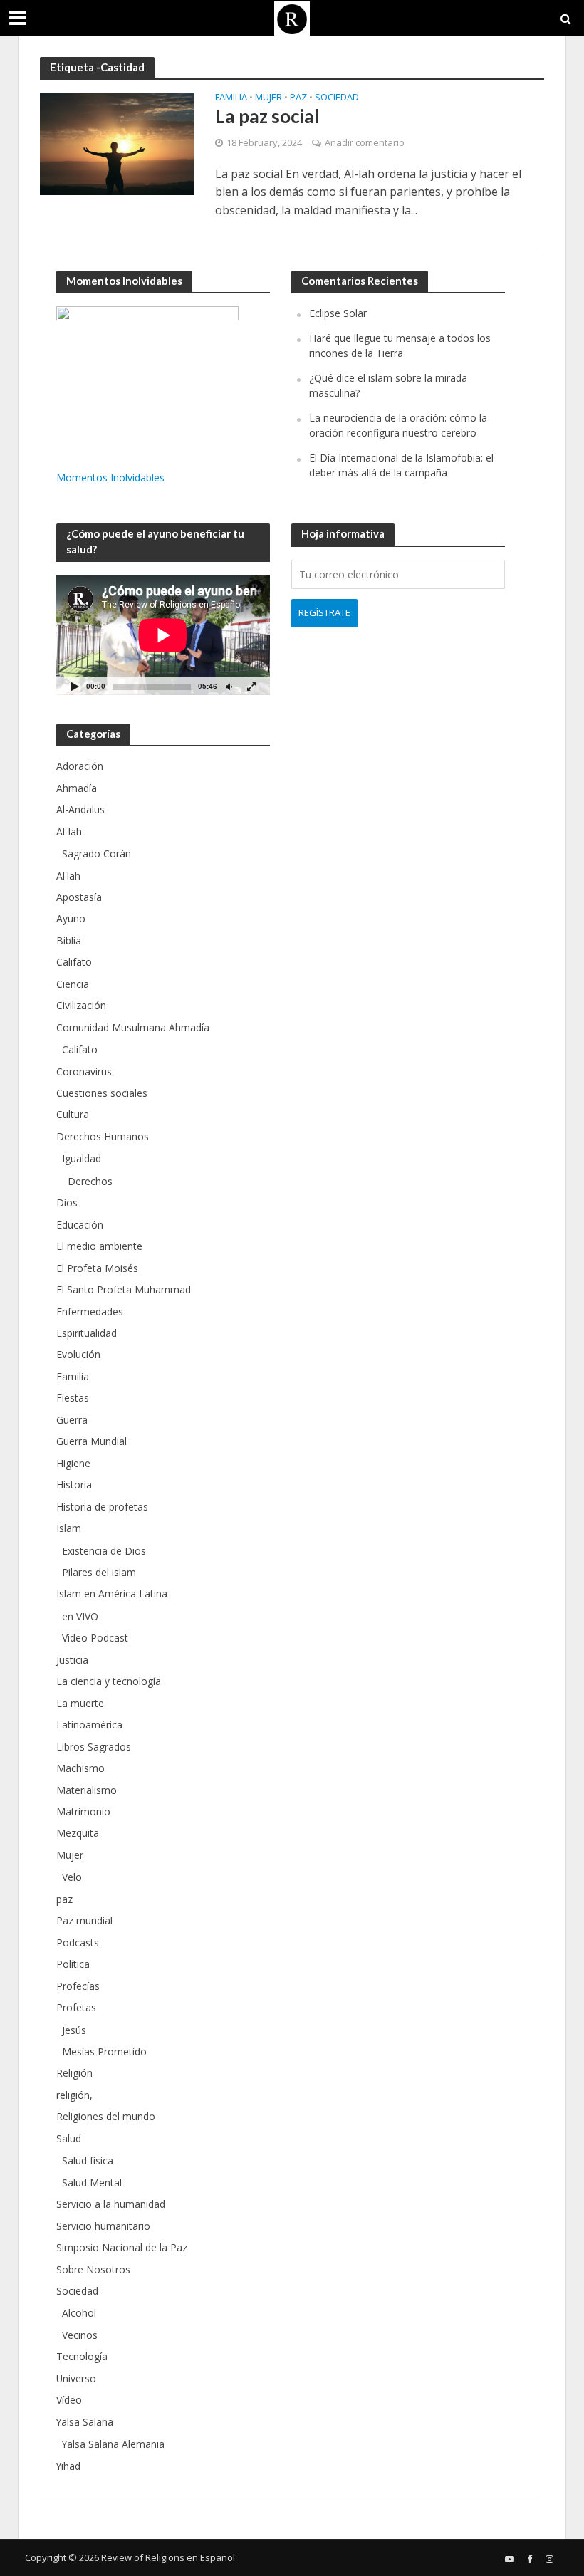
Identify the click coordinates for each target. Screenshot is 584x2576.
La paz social (267, 116)
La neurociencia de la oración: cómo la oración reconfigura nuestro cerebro (398, 425)
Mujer (268, 98)
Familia (231, 98)
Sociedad (337, 98)
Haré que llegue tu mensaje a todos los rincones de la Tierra (400, 345)
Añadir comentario (365, 142)
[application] (163, 635)
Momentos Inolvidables (110, 478)
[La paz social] (117, 143)
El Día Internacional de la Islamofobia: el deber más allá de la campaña (401, 465)
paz (298, 98)
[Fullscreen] (251, 686)
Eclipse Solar (338, 313)
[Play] (75, 686)
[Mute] (229, 686)
